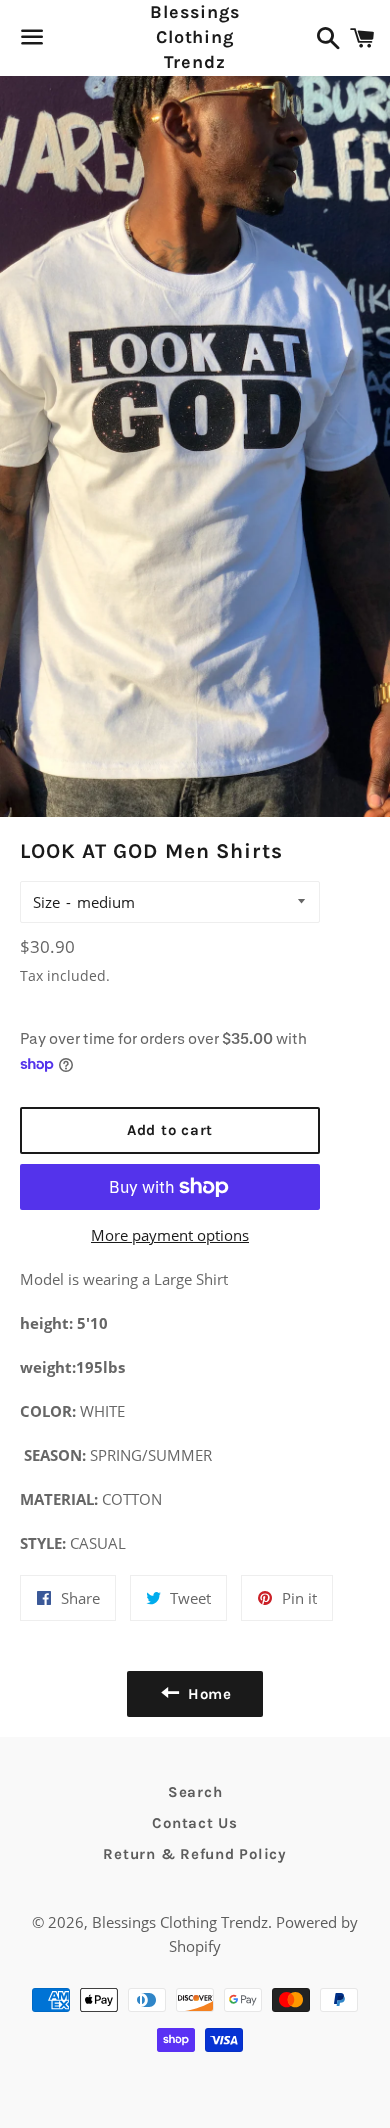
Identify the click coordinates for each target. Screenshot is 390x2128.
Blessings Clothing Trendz (194, 37)
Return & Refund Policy (195, 1854)
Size (46, 902)
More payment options (170, 1235)
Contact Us (195, 1823)
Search (195, 1792)
